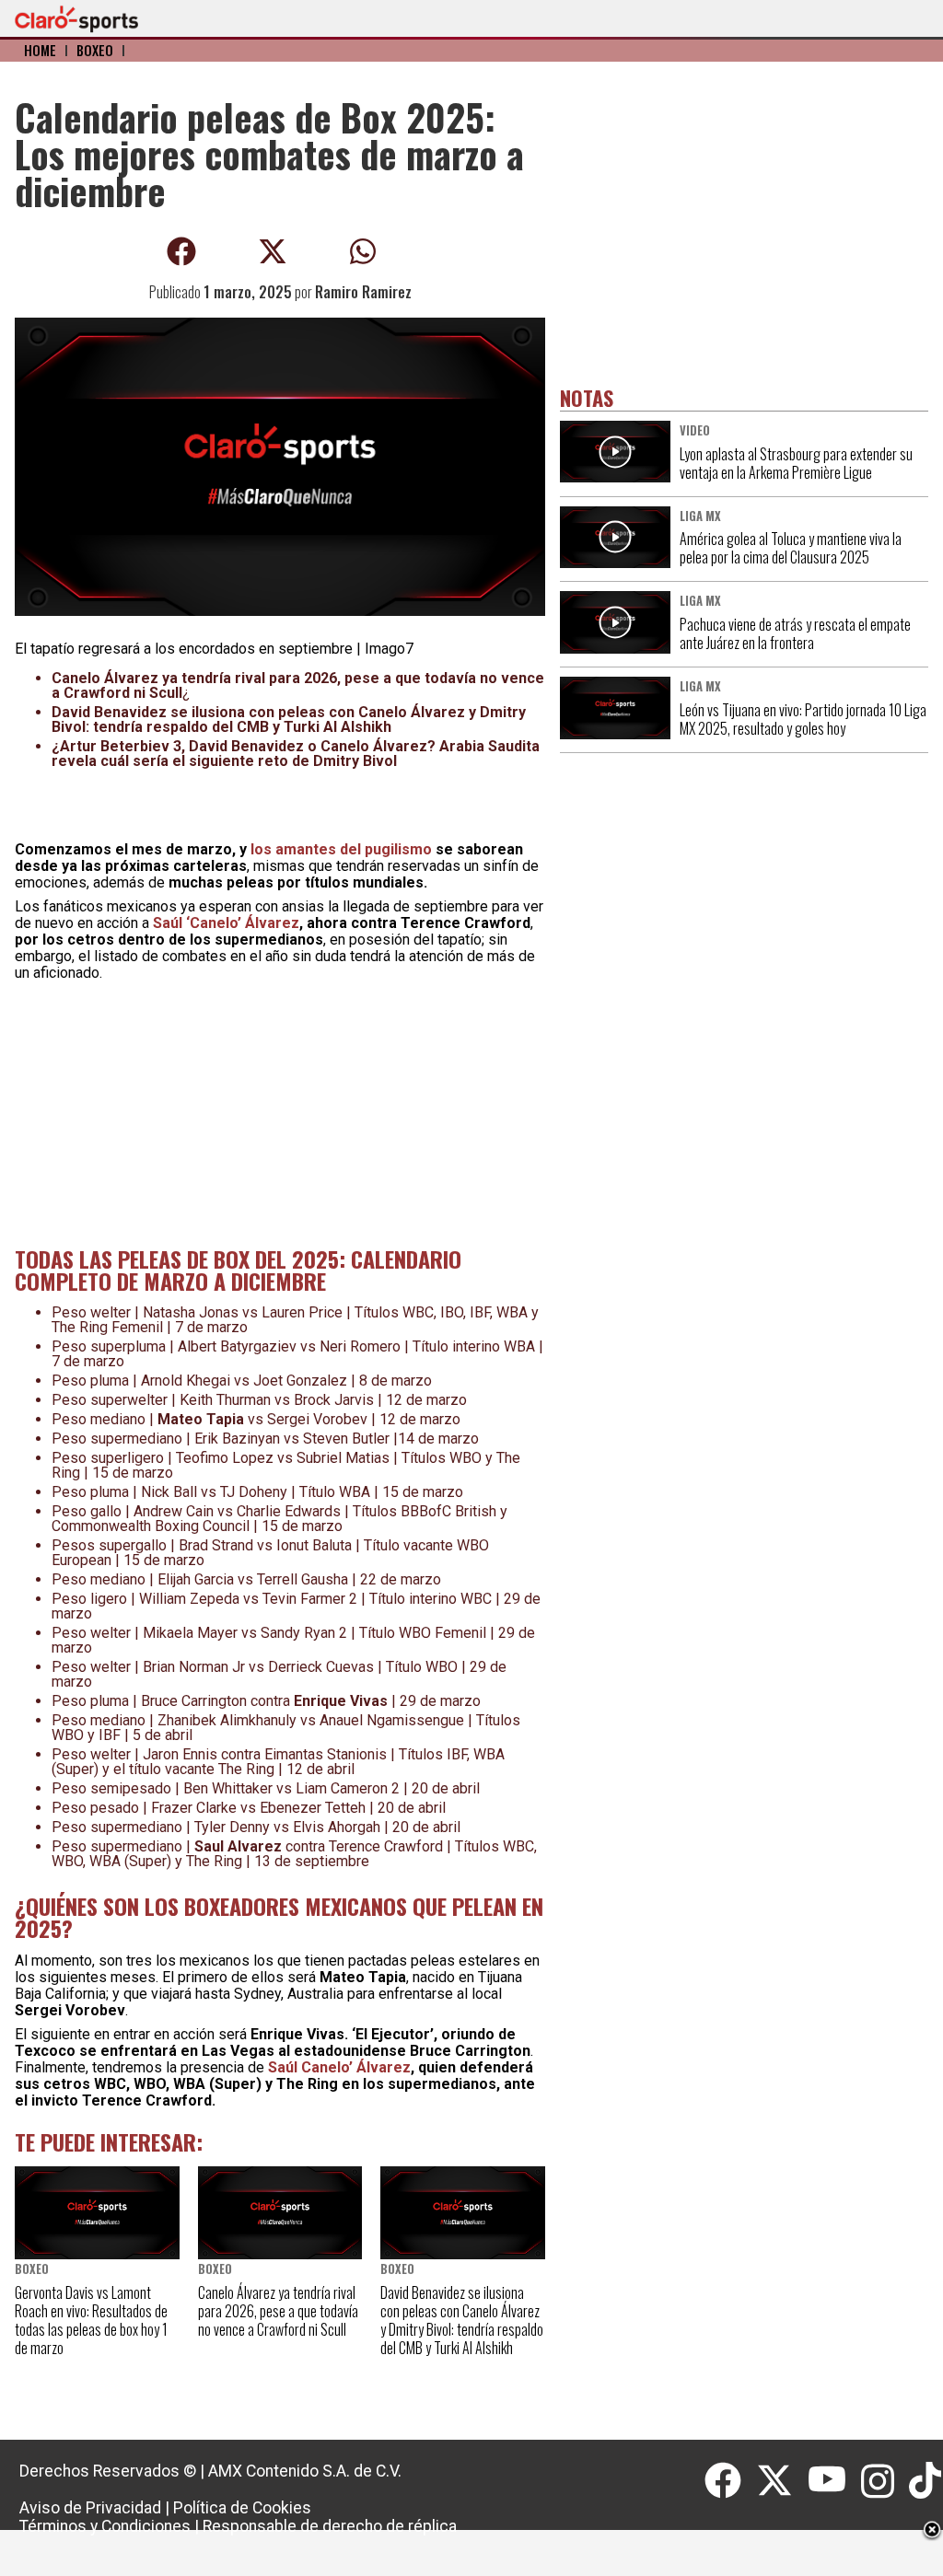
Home (40, 50)
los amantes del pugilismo (341, 849)
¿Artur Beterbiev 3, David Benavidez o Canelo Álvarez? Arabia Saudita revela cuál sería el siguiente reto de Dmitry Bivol (296, 754)
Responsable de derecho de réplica (330, 2526)
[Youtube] (834, 2481)
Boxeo (95, 50)
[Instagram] (885, 2481)
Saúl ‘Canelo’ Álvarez (226, 923)
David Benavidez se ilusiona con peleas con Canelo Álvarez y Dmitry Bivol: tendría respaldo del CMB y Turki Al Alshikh (289, 719)
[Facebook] (730, 2481)
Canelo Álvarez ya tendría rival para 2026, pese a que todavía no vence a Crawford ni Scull (298, 685)
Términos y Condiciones (105, 2526)
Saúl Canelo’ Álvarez (339, 2067)
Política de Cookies (242, 2508)
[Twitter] (782, 2481)
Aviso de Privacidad (90, 2508)
